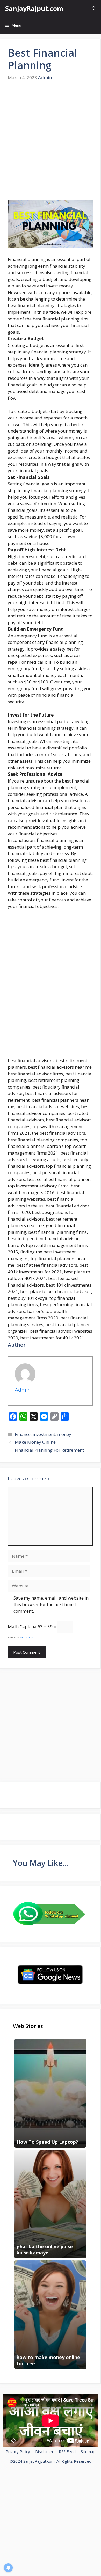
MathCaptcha (27, 1637)
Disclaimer (44, 2451)
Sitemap (88, 2451)
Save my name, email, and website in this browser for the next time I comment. (51, 1604)
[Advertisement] (51, 141)
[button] (94, 8)
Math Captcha (22, 1627)
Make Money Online (35, 1442)
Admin (45, 78)
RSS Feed (67, 2451)
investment (44, 1434)
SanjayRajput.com (34, 8)
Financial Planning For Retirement (49, 1450)
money (64, 1434)
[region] (51, 2532)
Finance (23, 1434)
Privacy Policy (18, 2451)
